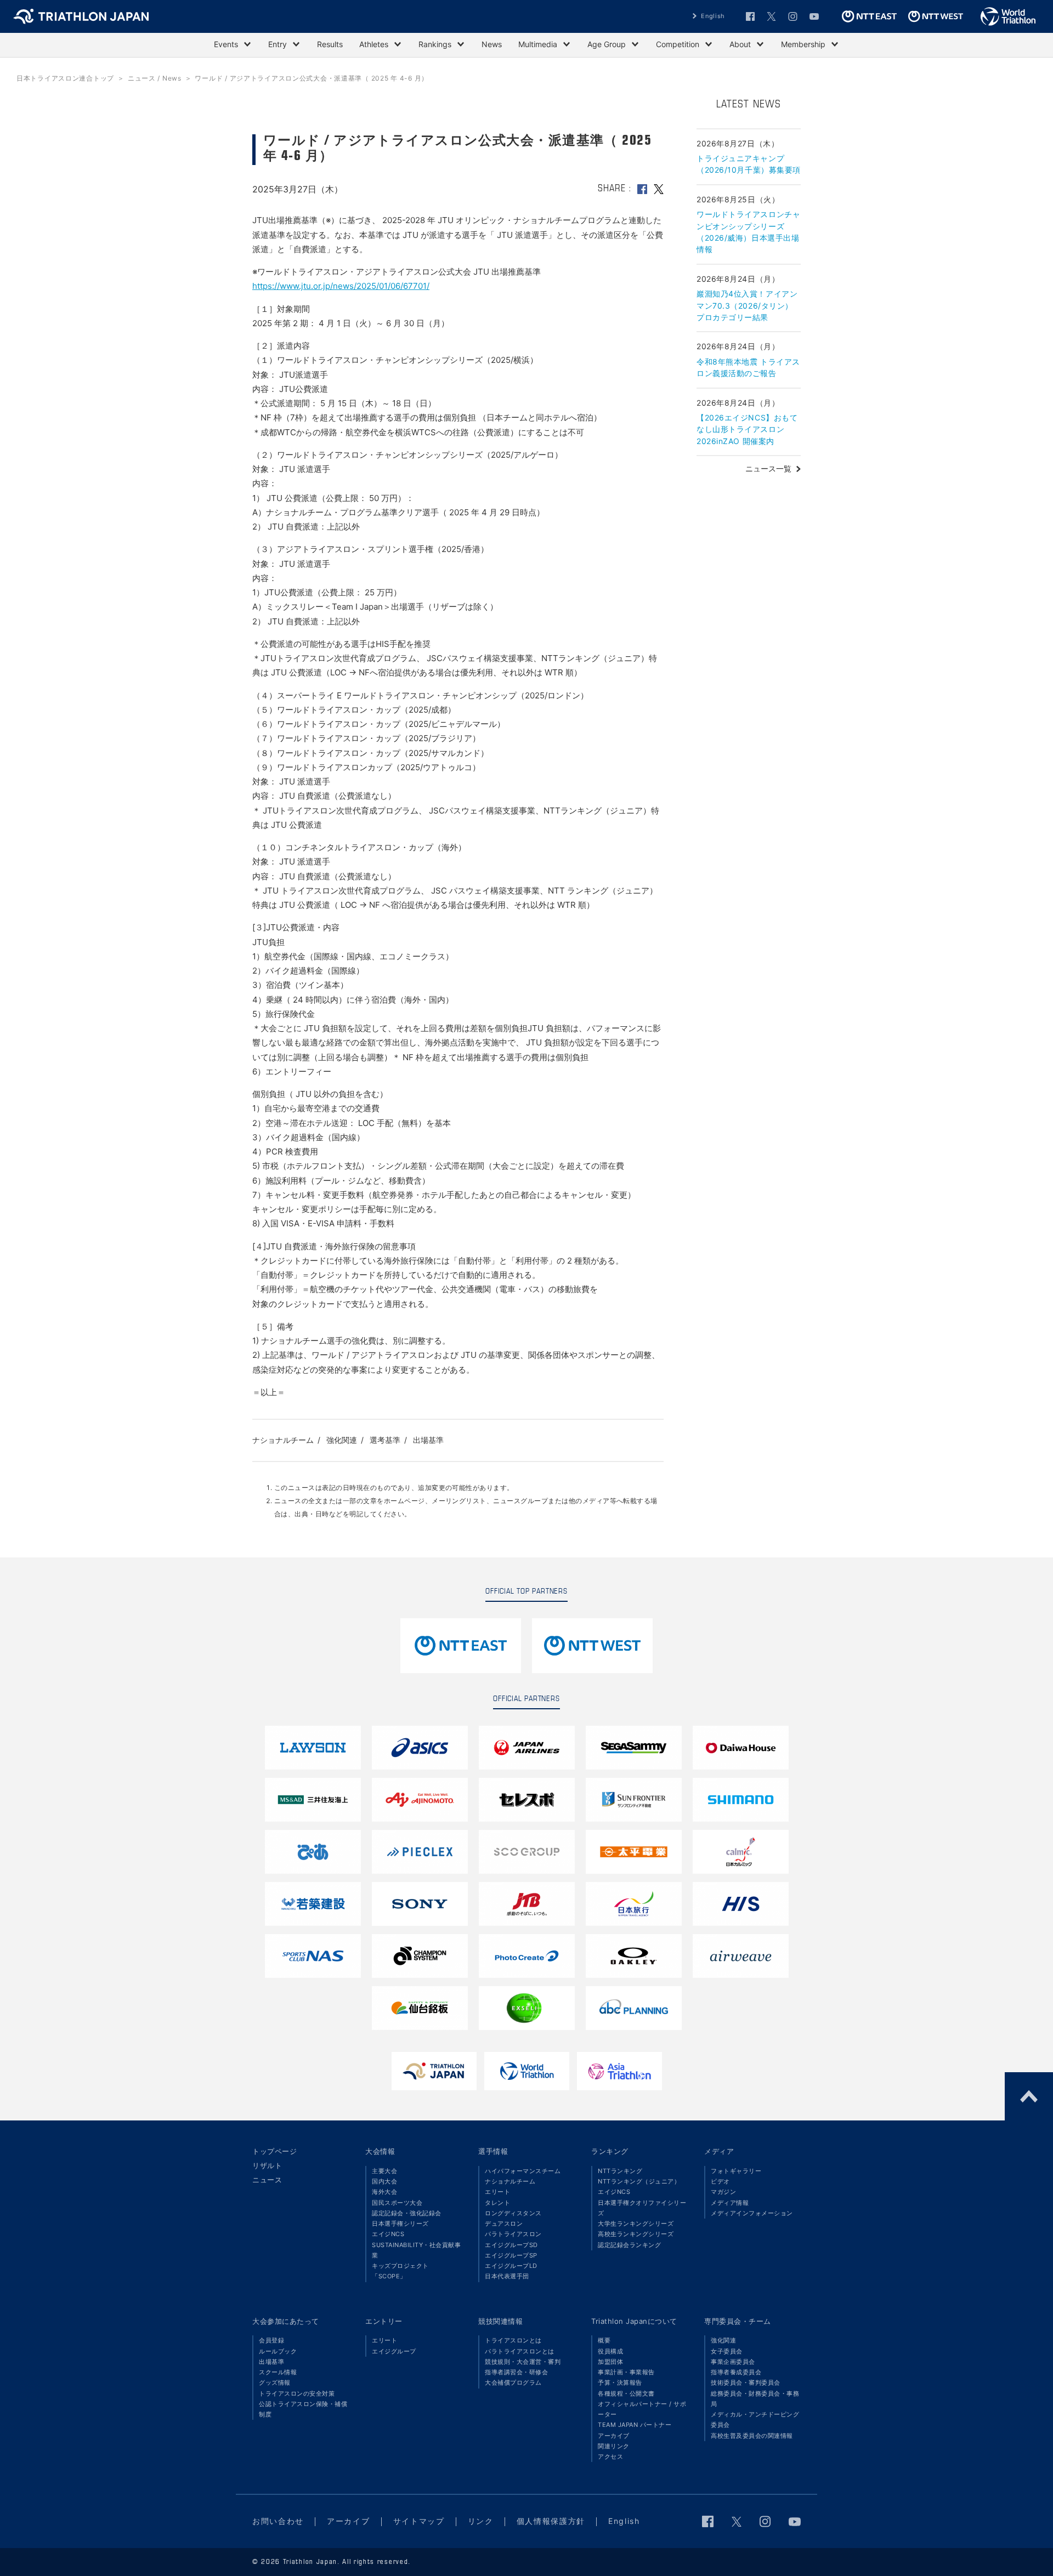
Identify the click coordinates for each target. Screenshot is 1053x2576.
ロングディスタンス (513, 2213)
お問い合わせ (278, 2521)
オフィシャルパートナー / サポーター (642, 2409)
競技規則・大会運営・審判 (523, 2362)
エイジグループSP (511, 2255)
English (713, 16)
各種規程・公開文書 (626, 2393)
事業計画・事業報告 (626, 2372)
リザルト (267, 2165)
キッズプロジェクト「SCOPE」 (400, 2271)
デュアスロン (504, 2224)
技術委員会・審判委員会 (746, 2382)
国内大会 (384, 2181)
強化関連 (342, 1440)
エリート (497, 2192)
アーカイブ (614, 2436)
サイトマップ (419, 2521)
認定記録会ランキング (629, 2245)
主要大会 (384, 2171)
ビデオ (720, 2181)
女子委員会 (727, 2351)
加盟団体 (610, 2362)
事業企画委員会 (733, 2362)
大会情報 (380, 2151)
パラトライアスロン (513, 2234)
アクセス (610, 2456)
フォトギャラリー (736, 2171)
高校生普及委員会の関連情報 (752, 2436)
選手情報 (493, 2151)
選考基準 (385, 1440)
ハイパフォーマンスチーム (523, 2171)
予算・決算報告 (620, 2382)
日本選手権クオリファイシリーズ (642, 2208)
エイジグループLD (511, 2266)
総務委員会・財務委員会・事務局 (755, 2399)
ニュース (267, 2180)
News (492, 44)
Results (330, 44)
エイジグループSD (511, 2245)
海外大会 (384, 2192)
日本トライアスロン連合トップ (65, 78)
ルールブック (278, 2351)
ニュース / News (155, 78)
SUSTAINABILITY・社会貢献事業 (416, 2250)
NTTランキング (620, 2171)
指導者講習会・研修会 (516, 2372)
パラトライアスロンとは (520, 2351)
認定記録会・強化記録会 (407, 2213)
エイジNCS (388, 2234)
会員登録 (271, 2340)
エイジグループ (394, 2351)
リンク (481, 2521)
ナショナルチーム (283, 1440)
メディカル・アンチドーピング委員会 (755, 2419)
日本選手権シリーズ (400, 2224)
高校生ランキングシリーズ (636, 2234)
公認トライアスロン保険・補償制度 (303, 2409)
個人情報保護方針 (551, 2521)
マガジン (723, 2192)
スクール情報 (278, 2372)
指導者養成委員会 (736, 2372)
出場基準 (428, 1440)
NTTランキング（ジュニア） (639, 2181)
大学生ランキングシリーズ (636, 2224)
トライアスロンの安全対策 (297, 2393)
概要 (604, 2340)
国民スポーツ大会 (397, 2203)
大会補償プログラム (513, 2382)
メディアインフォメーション (752, 2213)
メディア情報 (730, 2203)
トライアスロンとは (513, 2340)
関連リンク (614, 2446)
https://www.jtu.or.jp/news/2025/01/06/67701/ (341, 286)
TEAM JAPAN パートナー (635, 2425)
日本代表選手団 (507, 2276)
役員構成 (610, 2351)
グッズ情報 (275, 2382)
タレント (497, 2203)
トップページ (274, 2151)
